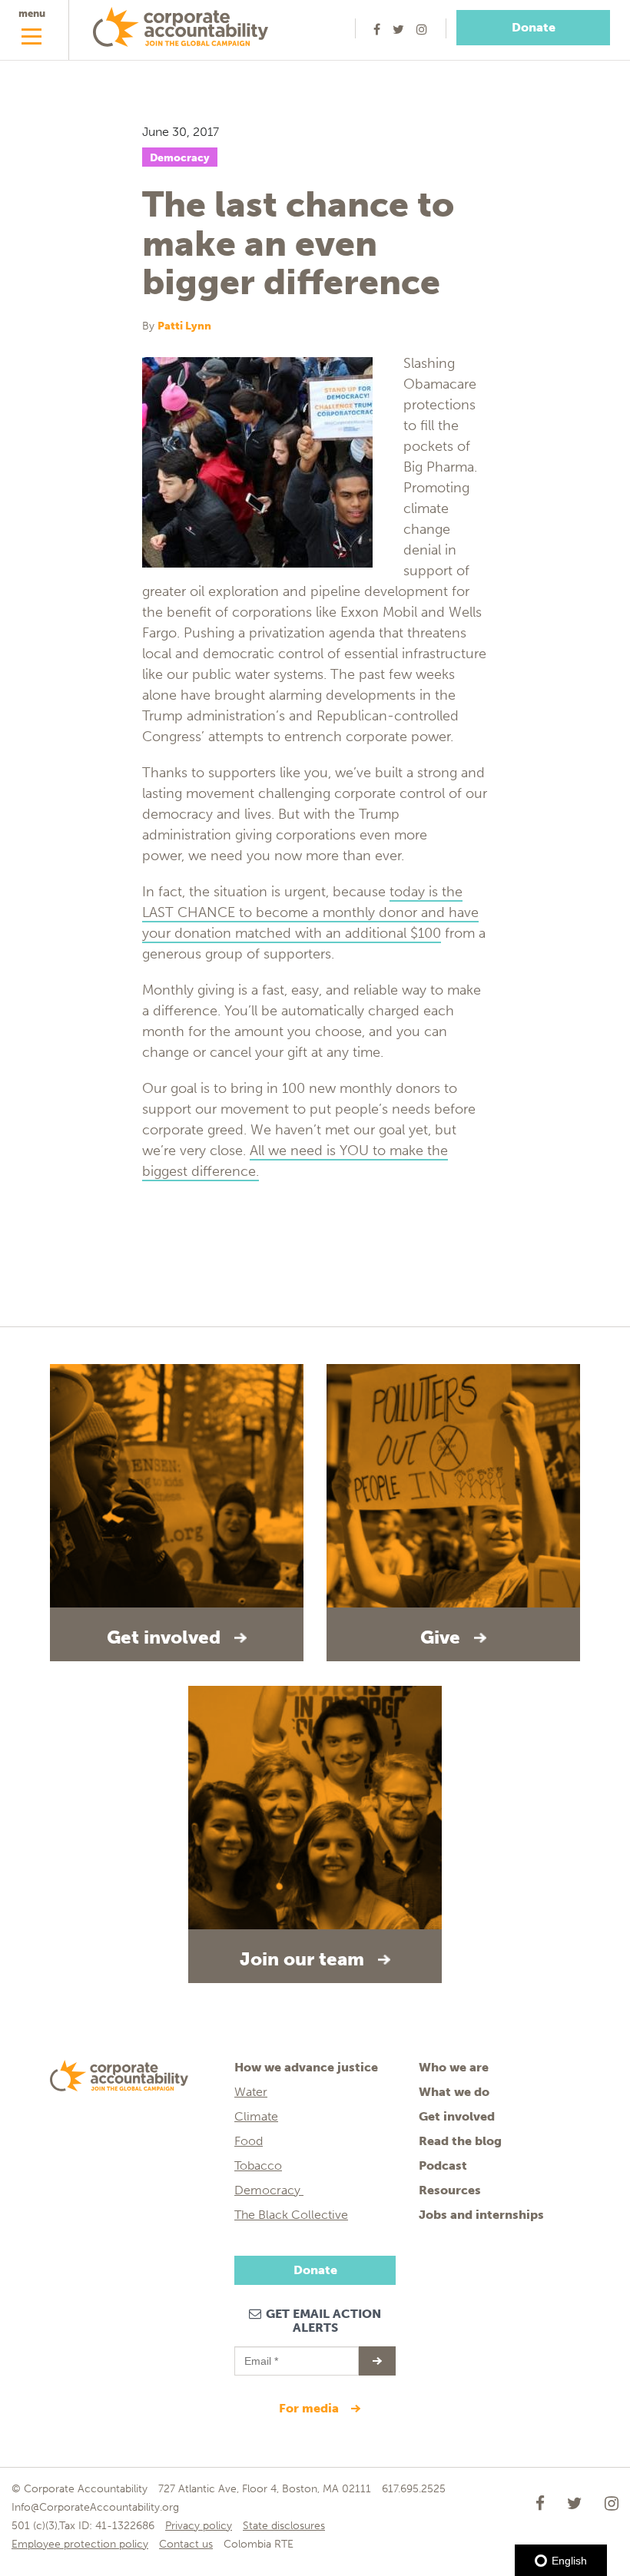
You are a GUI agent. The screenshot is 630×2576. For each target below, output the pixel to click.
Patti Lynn (184, 326)
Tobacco (258, 2165)
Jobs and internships (481, 2215)
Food (249, 2141)
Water (251, 2092)
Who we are (454, 2067)
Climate (256, 2116)
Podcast (443, 2165)
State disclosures (284, 2526)
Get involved (457, 2116)
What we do (454, 2092)
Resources (450, 2190)
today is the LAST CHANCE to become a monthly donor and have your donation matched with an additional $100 (310, 912)
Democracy (180, 158)
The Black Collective (291, 2215)
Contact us (186, 2544)
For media (310, 2408)
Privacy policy (199, 2526)
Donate (534, 27)
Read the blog (460, 2141)
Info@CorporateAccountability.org (95, 2507)
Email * (260, 2354)
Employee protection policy (80, 2544)
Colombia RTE (259, 2544)
